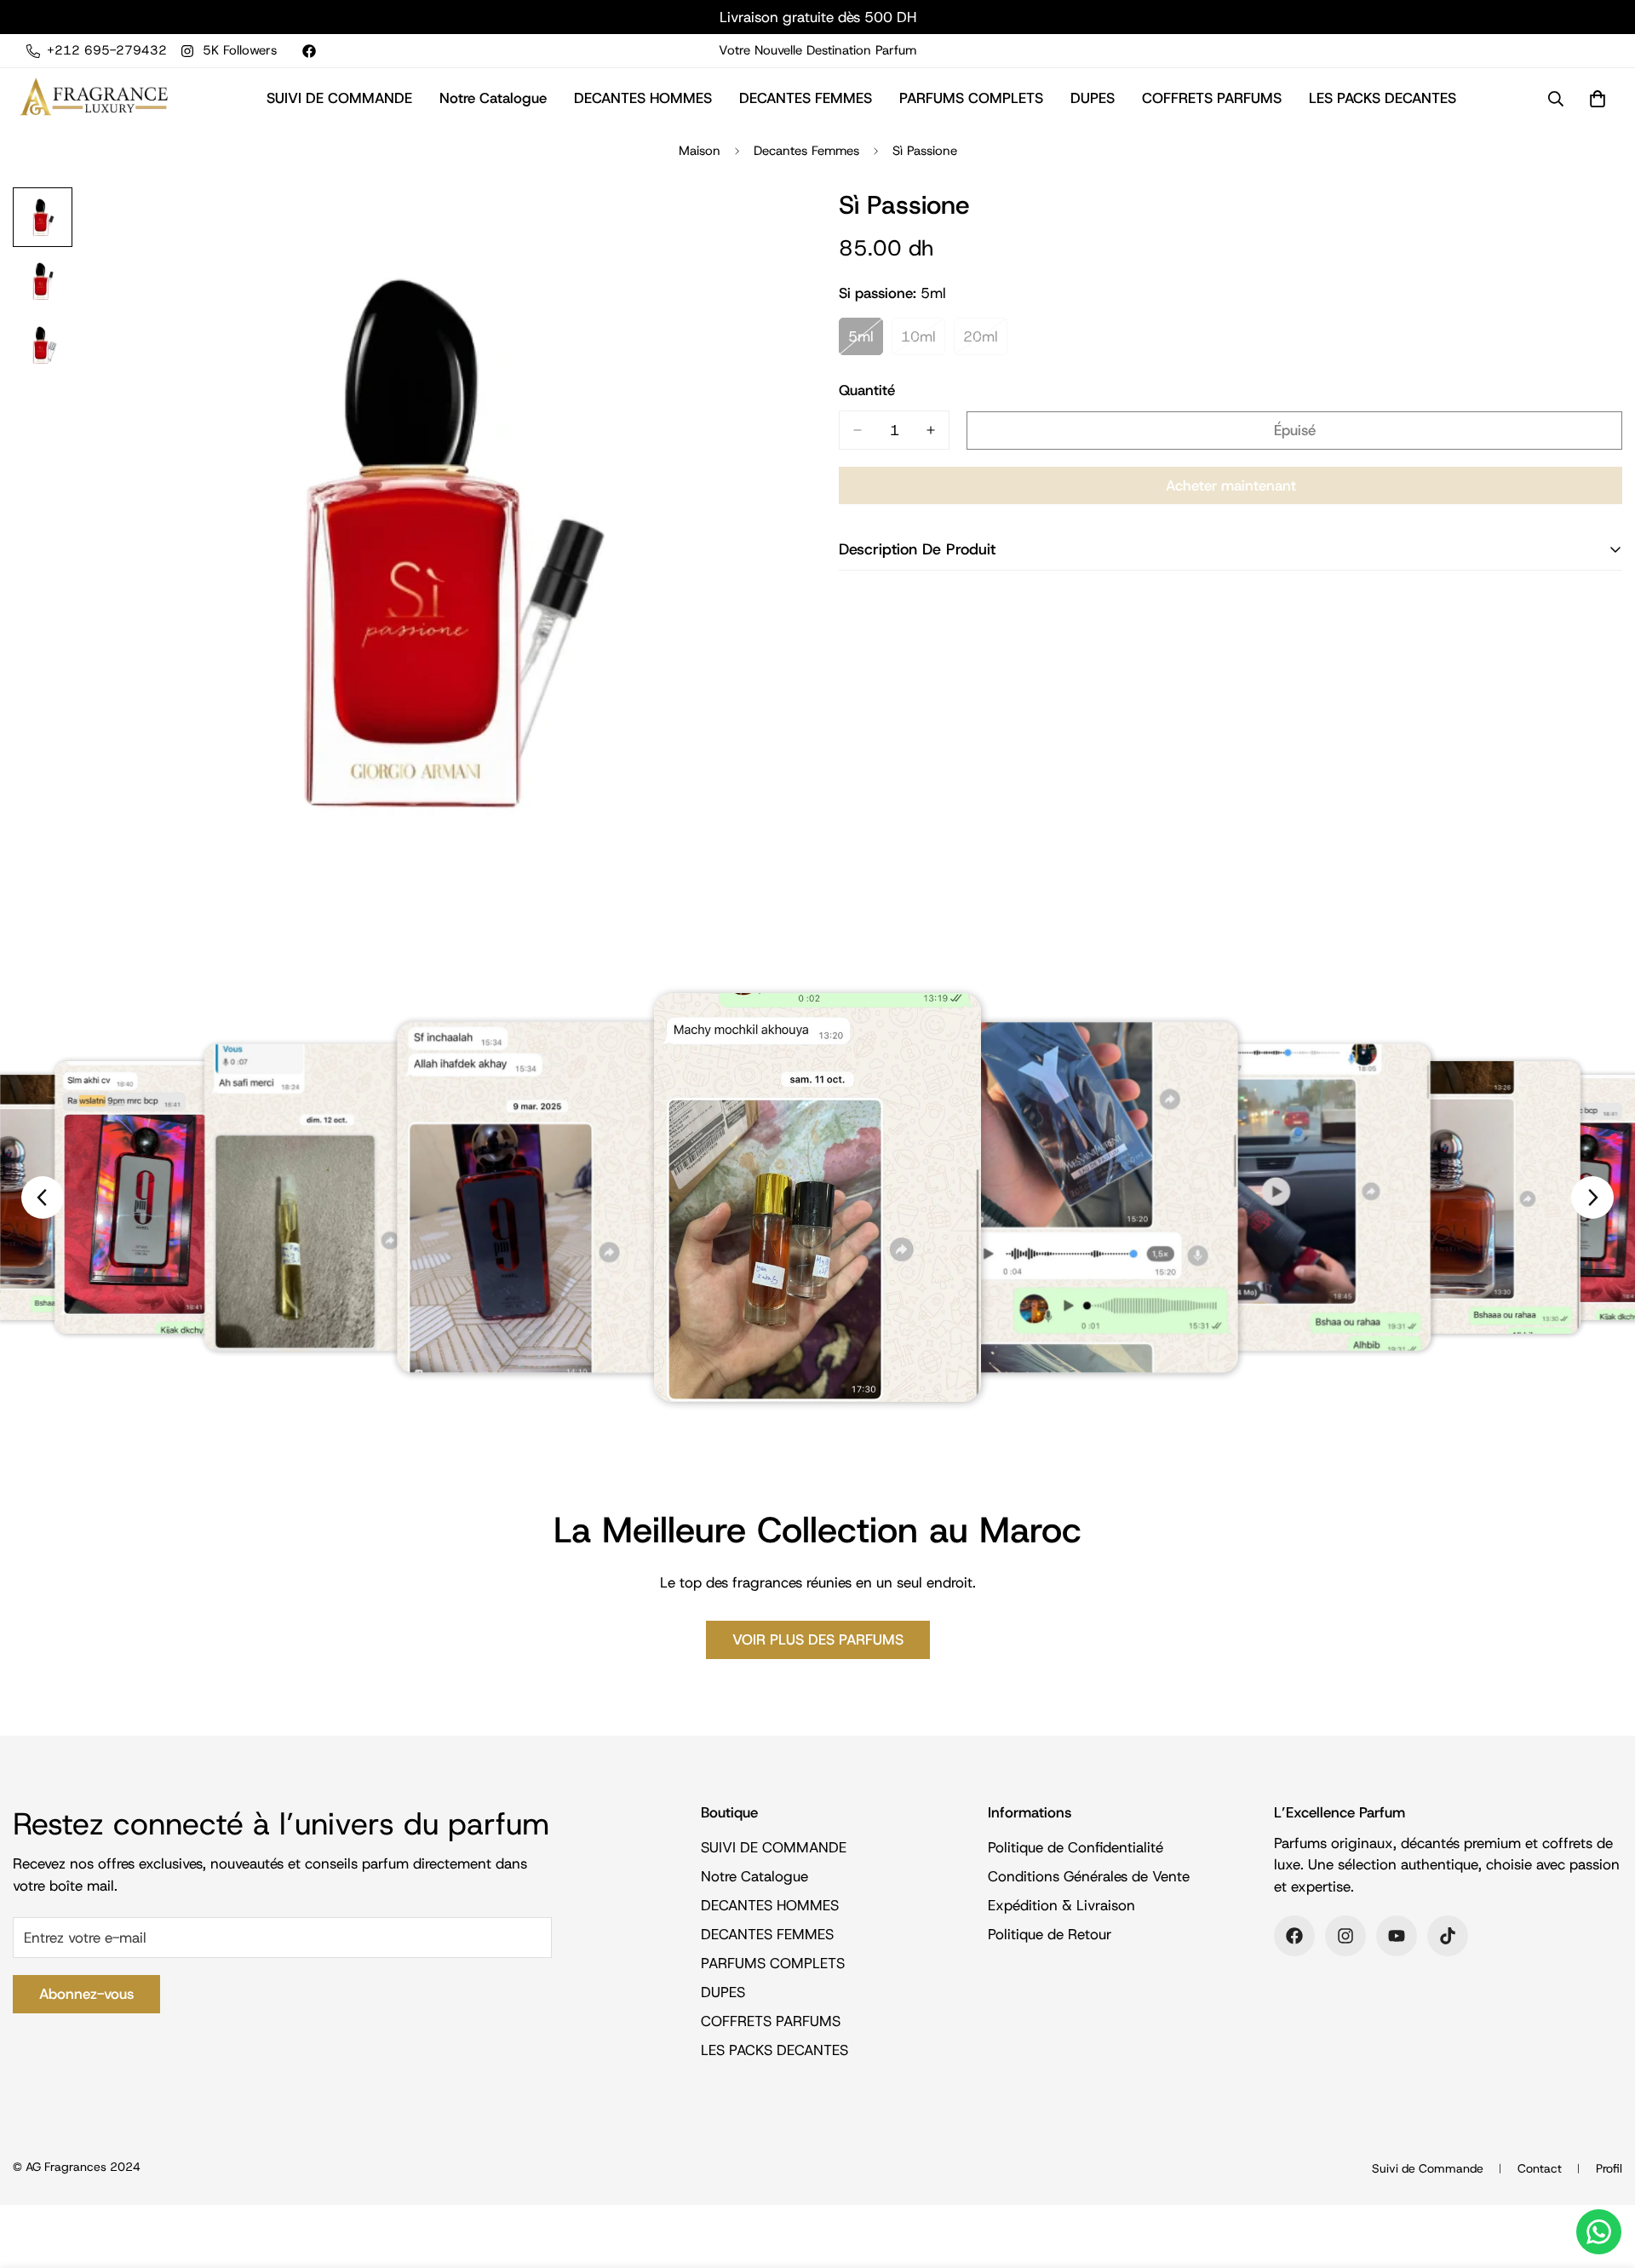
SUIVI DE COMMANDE (339, 98)
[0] (1598, 99)
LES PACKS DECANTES (1383, 98)
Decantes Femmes (806, 151)
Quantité (867, 390)
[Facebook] (309, 51)
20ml (985, 341)
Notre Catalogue (493, 98)
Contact (1540, 2168)
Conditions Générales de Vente (1089, 1876)
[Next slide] (1592, 1197)
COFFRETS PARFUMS (1212, 98)
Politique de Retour (1050, 1934)
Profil (1609, 2168)
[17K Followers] (1448, 1936)
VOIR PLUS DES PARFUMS (818, 1639)
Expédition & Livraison (1061, 1905)
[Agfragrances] (94, 98)
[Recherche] (1556, 99)
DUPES (1093, 98)
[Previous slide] (43, 1197)
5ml (866, 341)
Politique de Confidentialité (1076, 1847)
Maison (700, 151)
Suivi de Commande (1428, 2168)
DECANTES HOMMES (643, 98)
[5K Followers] (1345, 1936)
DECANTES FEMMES (806, 98)
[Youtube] (1397, 1936)
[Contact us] (1599, 2232)
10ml (923, 341)
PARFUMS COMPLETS (971, 98)
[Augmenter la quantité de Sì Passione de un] (931, 430)
